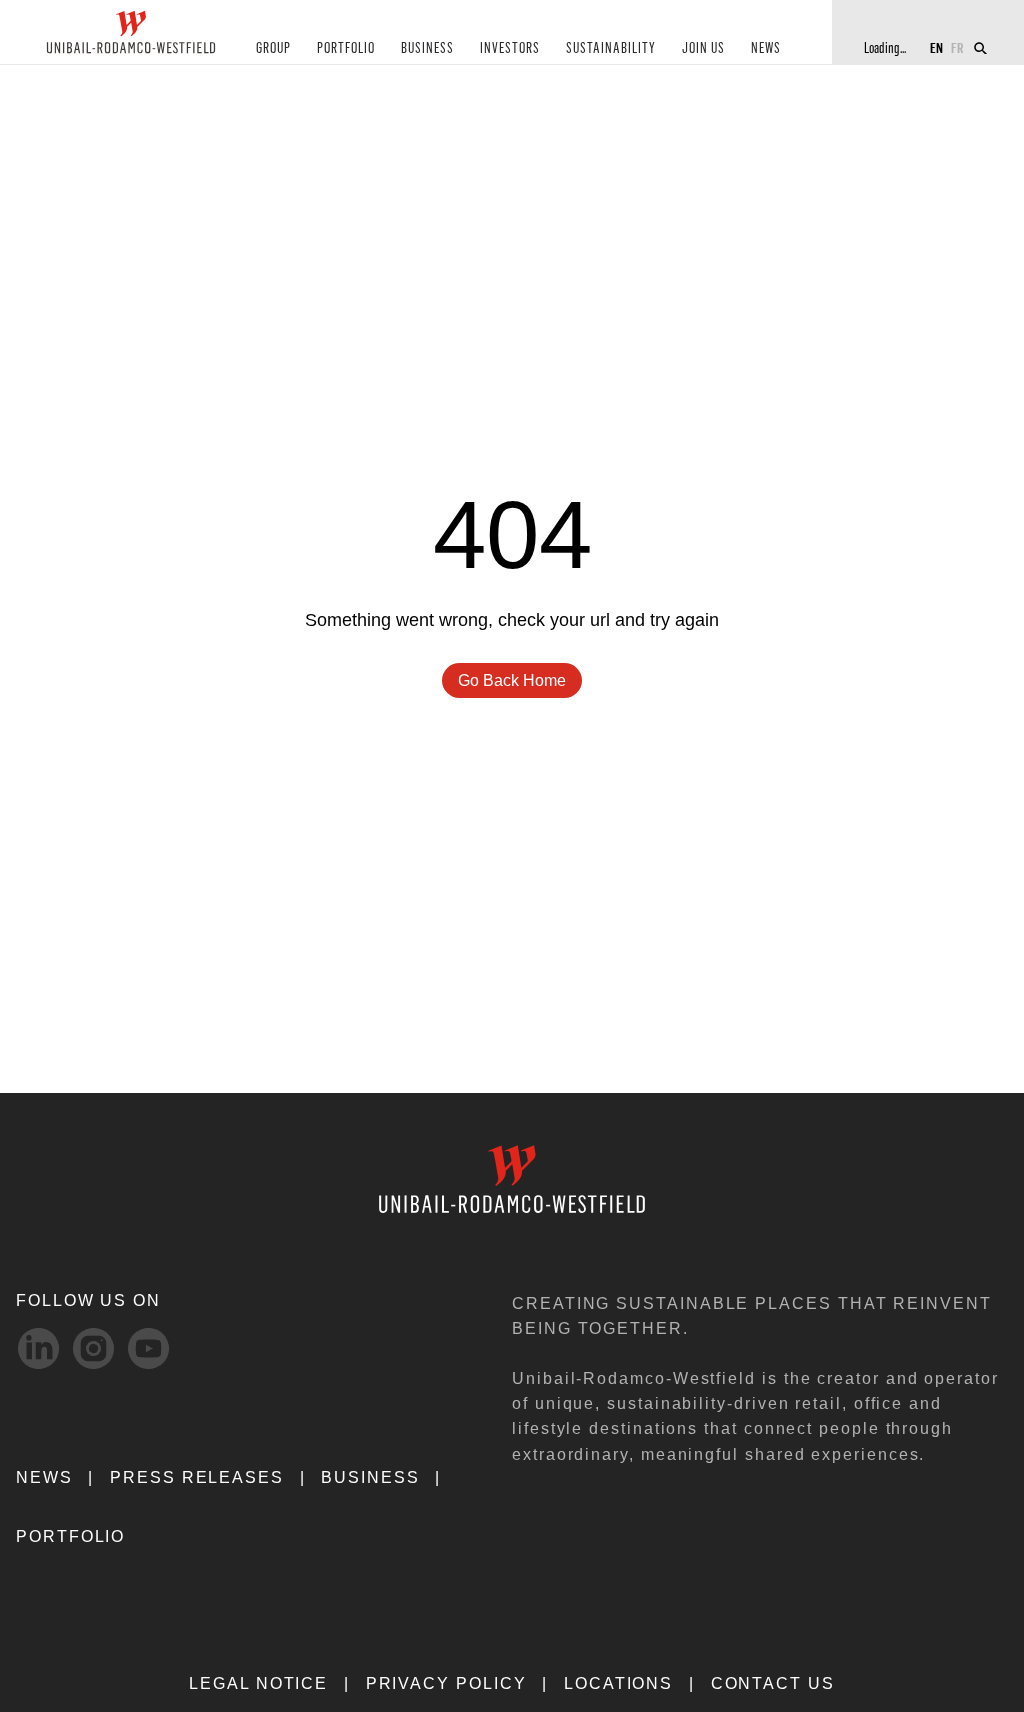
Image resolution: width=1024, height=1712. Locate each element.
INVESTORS (510, 48)
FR (957, 47)
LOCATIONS (618, 1683)
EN (936, 47)
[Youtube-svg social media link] (148, 1348)
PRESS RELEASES (197, 1477)
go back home (512, 680)
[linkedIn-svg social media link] (38, 1348)
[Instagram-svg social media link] (93, 1348)
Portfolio (70, 1536)
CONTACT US (773, 1683)
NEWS (766, 48)
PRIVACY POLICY (446, 1683)
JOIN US (703, 48)
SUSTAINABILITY (611, 48)
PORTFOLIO (346, 48)
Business (370, 1477)
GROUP (273, 48)
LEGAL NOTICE (258, 1683)
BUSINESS (427, 48)
